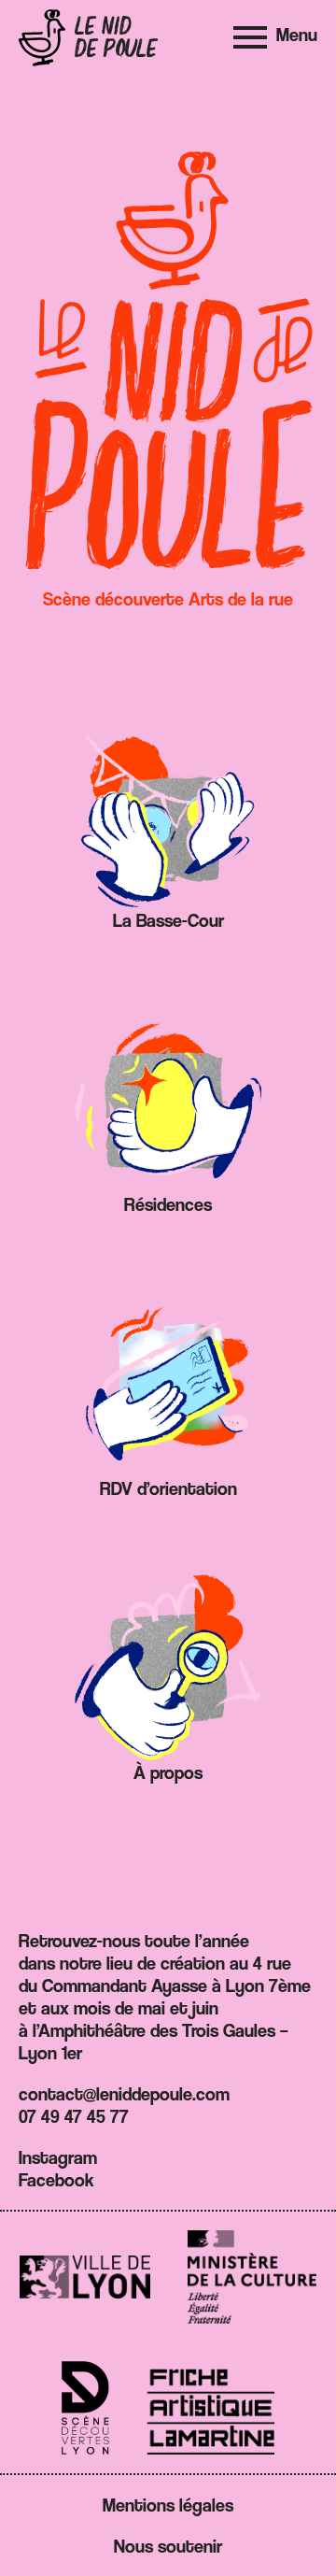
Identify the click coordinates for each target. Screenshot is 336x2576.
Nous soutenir (168, 2546)
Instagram (58, 2157)
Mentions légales (168, 2505)
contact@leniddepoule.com (124, 2094)
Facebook (56, 2180)
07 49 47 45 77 (74, 2116)
